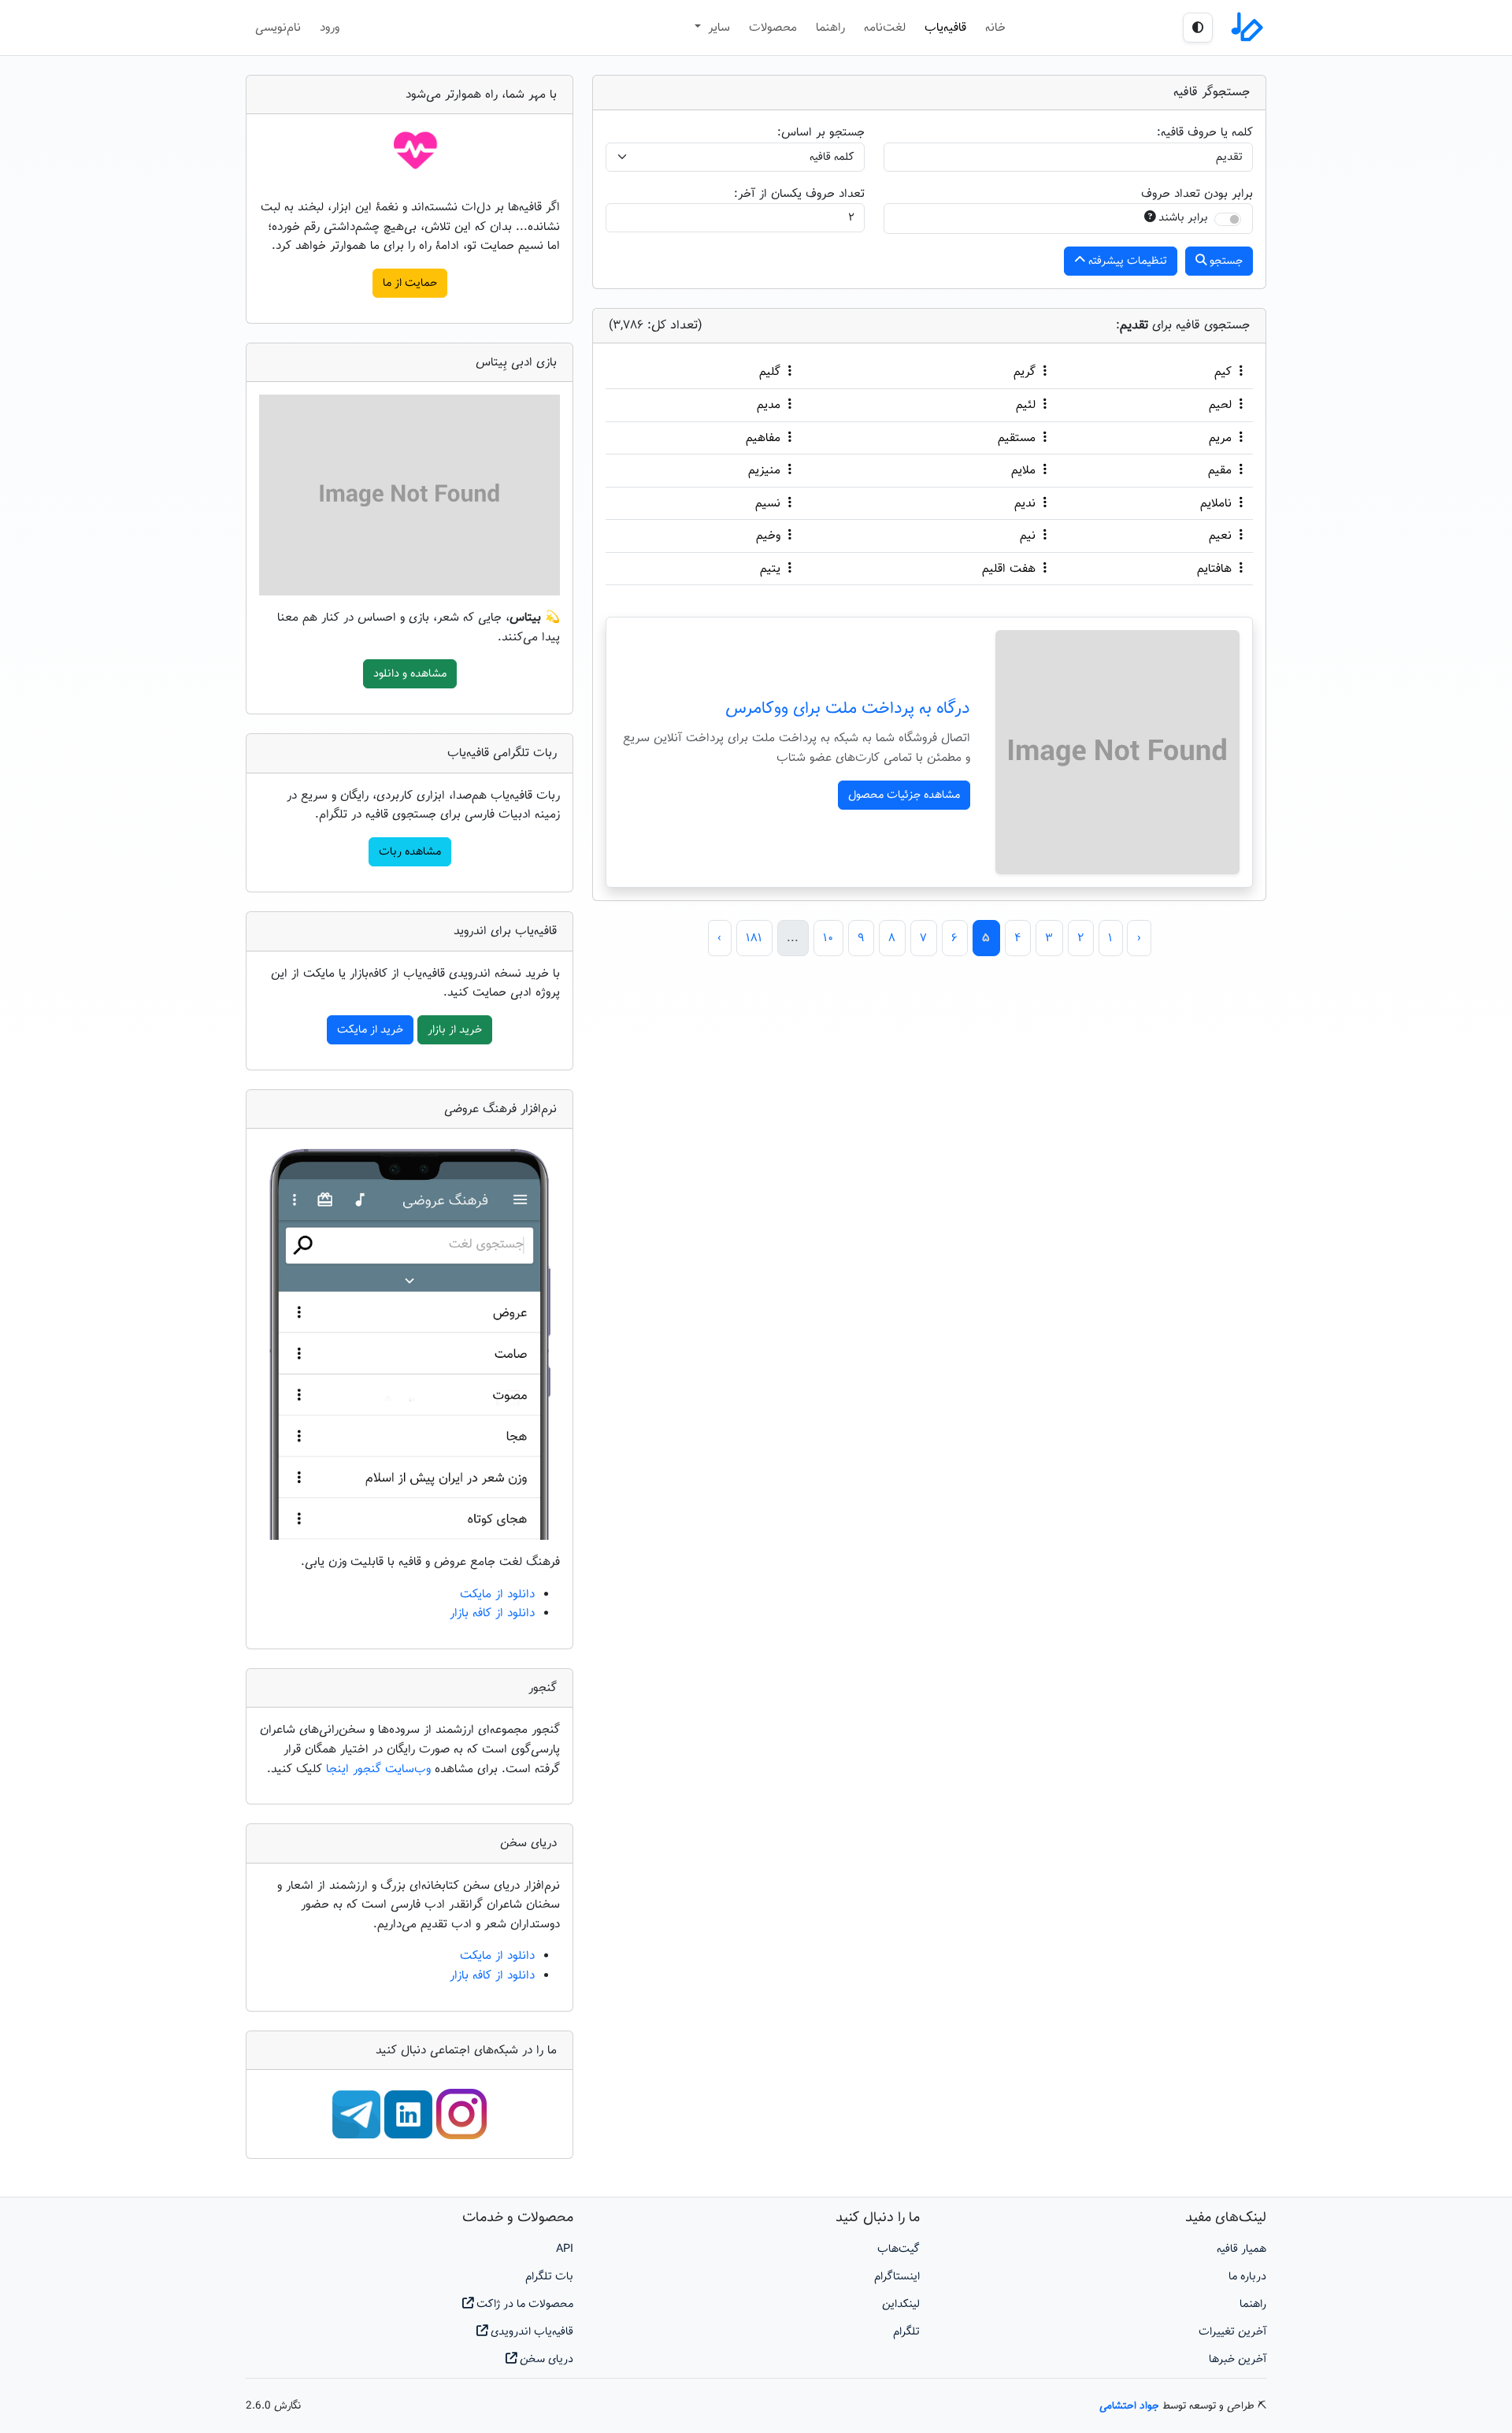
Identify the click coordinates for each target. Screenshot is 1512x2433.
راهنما (830, 28)
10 (828, 938)
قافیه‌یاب (945, 28)
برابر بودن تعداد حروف (1197, 194)
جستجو (1225, 261)
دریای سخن (545, 2359)
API (565, 2249)
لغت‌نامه (885, 28)
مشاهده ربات (410, 852)
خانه (995, 28)
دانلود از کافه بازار (492, 1613)
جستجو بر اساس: (821, 132)
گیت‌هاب (899, 2249)
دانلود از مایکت (497, 1594)
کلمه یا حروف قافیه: (1205, 132)
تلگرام (906, 2332)
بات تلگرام (549, 2277)
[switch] (1228, 219)
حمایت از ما (410, 283)
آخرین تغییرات (1232, 2332)
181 (754, 938)
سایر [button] (717, 28)
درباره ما (1247, 2277)
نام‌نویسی (278, 28)
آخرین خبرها (1238, 2359)
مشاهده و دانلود (410, 674)
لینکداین (901, 2304)
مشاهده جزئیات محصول (904, 795)
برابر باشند (1183, 218)
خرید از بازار (455, 1030)
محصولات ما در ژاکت (523, 2304)
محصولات (773, 28)
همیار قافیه (1241, 2249)
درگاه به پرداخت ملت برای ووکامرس (848, 709)
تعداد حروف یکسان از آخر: (799, 194)
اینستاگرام (897, 2277)
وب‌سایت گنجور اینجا (380, 1769)
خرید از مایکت (370, 1030)
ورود (330, 28)
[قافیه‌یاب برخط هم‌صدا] (1246, 28)
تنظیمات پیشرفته (1126, 261)
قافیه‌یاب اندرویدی (530, 2332)
